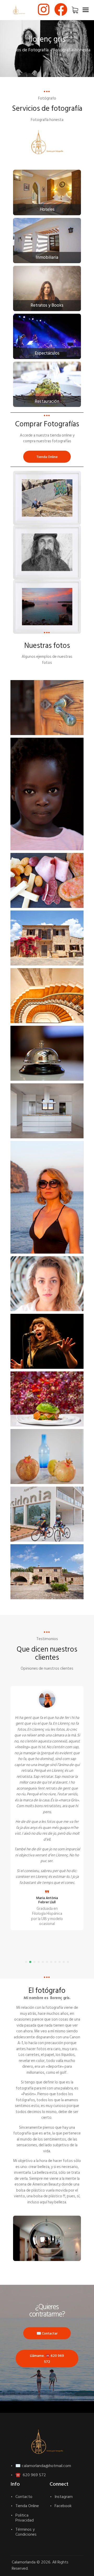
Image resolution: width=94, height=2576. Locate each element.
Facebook (63, 2506)
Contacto (24, 2497)
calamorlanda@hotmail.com (46, 2466)
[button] (26, 1962)
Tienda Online (27, 2506)
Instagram (64, 2497)
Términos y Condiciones (26, 2532)
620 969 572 (34, 2475)
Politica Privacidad (25, 2518)
